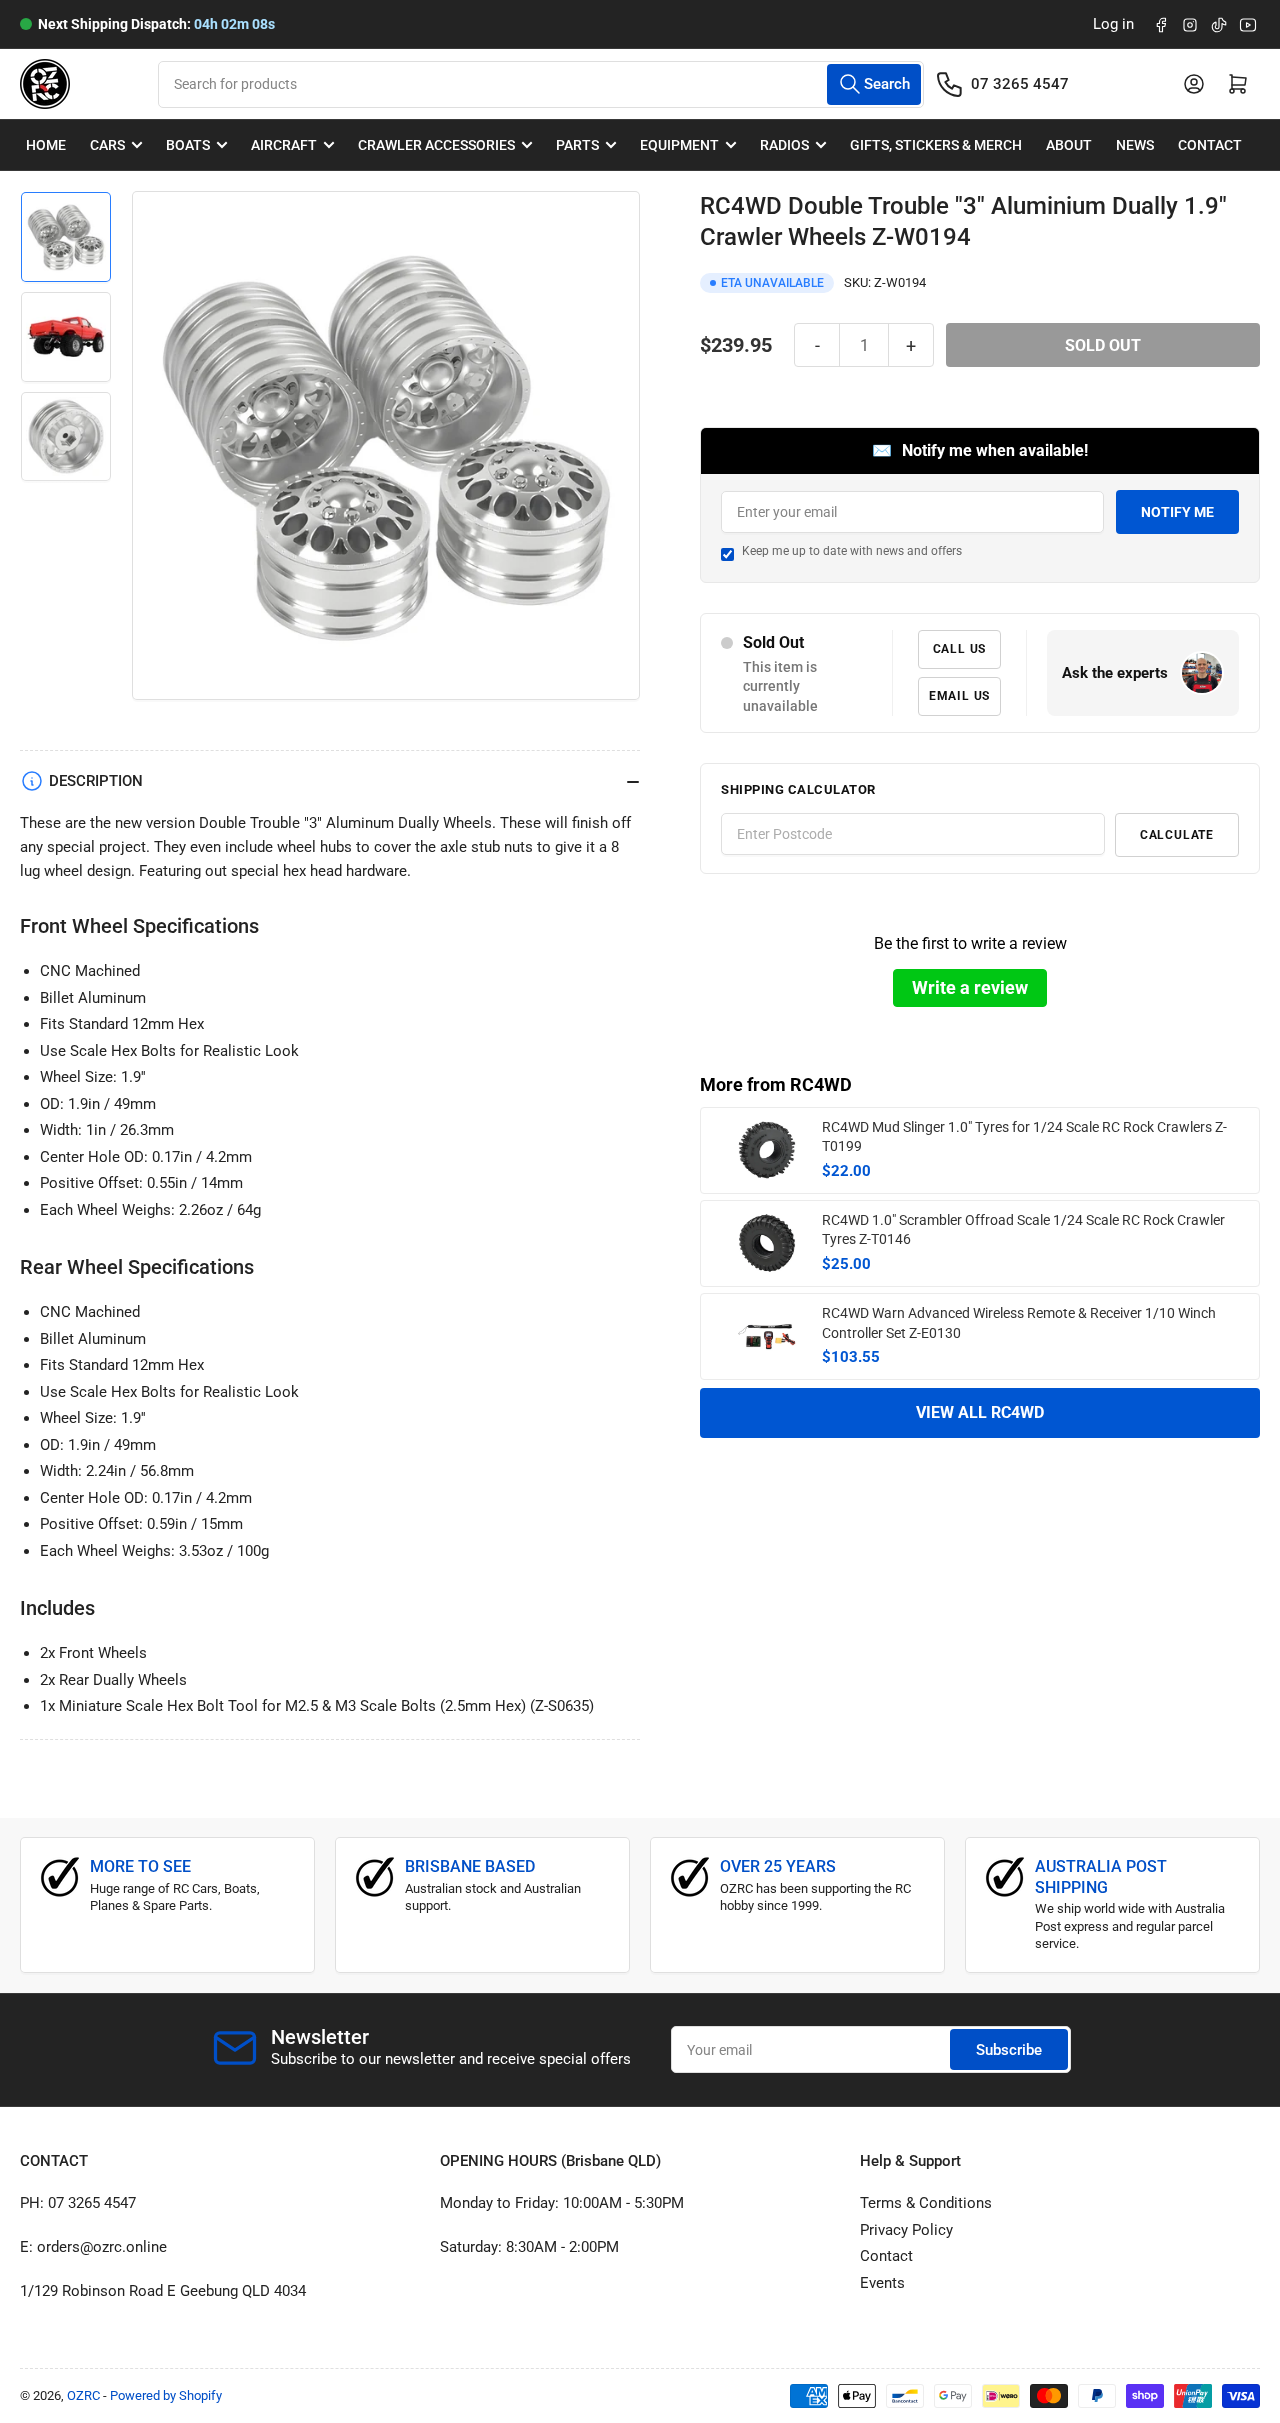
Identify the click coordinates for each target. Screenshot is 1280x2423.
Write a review (970, 987)
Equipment (679, 145)
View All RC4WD (980, 1412)
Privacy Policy (906, 2230)
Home (46, 145)
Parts (577, 145)
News (1135, 145)
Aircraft (284, 145)
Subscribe (1009, 2050)
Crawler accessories (436, 145)
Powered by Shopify (166, 2395)
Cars (107, 145)
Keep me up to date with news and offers (852, 551)
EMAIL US (959, 696)
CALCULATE (1177, 835)
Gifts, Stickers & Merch (936, 145)
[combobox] (540, 84)
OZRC (83, 2395)
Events (882, 2283)
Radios (784, 145)
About (1069, 145)
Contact (1210, 145)
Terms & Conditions (926, 2203)
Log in (1113, 24)
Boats (188, 145)
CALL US (960, 649)
